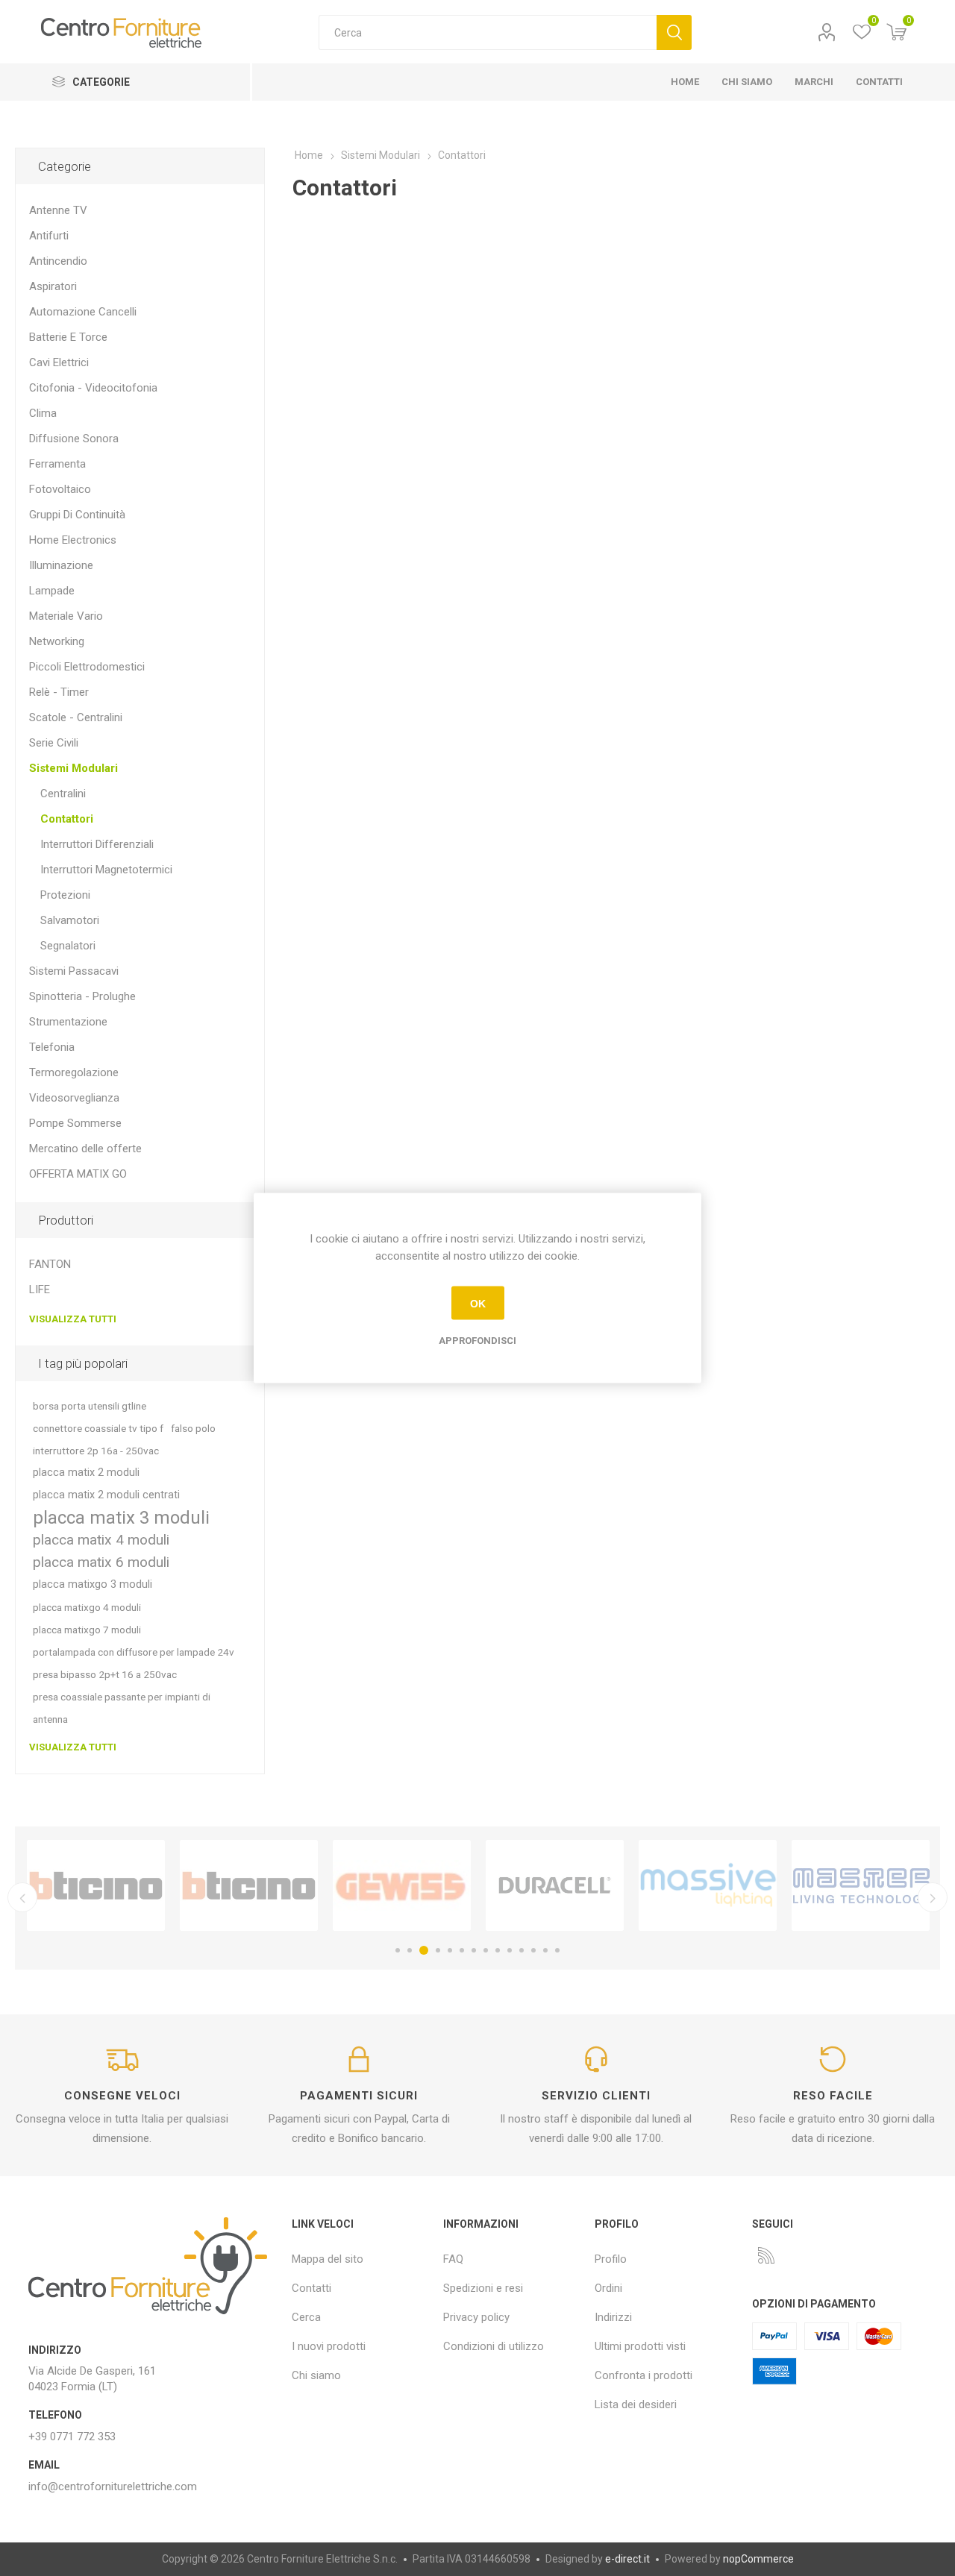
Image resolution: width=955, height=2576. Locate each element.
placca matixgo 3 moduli (93, 1584)
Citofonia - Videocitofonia (93, 388)
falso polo (193, 1428)
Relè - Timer (59, 692)
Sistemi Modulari (73, 768)
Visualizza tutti (73, 1319)
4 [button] (438, 1950)
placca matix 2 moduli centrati (106, 1495)
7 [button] (474, 1950)
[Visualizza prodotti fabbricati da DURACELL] (555, 1885)
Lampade (52, 591)
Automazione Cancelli (83, 312)
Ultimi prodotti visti (640, 2346)
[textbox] (488, 32)
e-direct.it (627, 2559)
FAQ (453, 2259)
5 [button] (450, 1950)
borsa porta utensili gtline (90, 1406)
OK (478, 1303)
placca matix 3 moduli (121, 1518)
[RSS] (766, 2255)
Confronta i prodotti (644, 2375)
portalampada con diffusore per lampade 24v (134, 1652)
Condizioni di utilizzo (494, 2346)
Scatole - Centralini (76, 717)
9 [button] (498, 1950)
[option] (96, 1885)
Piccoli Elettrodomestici (87, 667)
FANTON (50, 1264)
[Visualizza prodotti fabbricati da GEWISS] (402, 1885)
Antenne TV (58, 210)
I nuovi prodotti (329, 2346)
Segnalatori (68, 946)
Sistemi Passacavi (74, 971)
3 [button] (424, 1950)
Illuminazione (61, 565)
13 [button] (545, 1950)
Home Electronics (73, 540)
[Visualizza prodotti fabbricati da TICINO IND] (249, 1885)
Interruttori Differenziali (97, 844)
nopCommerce (758, 2559)
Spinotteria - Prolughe (82, 996)
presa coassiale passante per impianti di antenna (122, 1708)
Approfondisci (477, 1341)
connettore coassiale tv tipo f (98, 1428)
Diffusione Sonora (74, 439)
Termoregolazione (74, 1072)
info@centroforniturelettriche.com (113, 2487)
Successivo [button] (933, 1897)
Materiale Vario (66, 616)
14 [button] (557, 1950)
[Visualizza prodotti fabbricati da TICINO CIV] (96, 1885)
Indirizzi (613, 2317)
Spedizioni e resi (483, 2288)
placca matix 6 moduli (101, 1562)
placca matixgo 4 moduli (87, 1607)
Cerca (674, 32)
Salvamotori (70, 920)
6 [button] (462, 1950)
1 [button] (398, 1950)
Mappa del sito (328, 2259)
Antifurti (49, 236)
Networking (57, 641)
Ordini (608, 2288)
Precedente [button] (22, 1897)
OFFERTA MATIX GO (78, 1174)
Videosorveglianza (74, 1098)
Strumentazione (68, 1022)
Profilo (826, 32)
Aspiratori (53, 286)
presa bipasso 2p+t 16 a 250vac (105, 1674)
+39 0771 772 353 (72, 2437)
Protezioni (65, 895)
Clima (43, 413)
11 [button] (522, 1950)
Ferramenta (57, 464)
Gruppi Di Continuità (77, 515)
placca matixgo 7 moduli (87, 1630)
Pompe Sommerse (75, 1123)
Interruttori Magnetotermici (106, 870)
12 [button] (533, 1950)
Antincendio (58, 261)
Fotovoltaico (60, 489)
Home (309, 155)
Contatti (311, 2288)
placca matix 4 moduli (101, 1540)
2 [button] (410, 1950)
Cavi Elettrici (59, 362)
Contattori (67, 819)
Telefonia (52, 1047)
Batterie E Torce (68, 337)
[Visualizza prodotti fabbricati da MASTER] (861, 1885)
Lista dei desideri (636, 2404)
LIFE (40, 1289)
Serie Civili (54, 743)
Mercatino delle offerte (85, 1149)
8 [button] (486, 1950)
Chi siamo (316, 2375)
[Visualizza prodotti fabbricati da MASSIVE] (708, 1885)
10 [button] (510, 1950)
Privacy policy (476, 2317)
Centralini (63, 794)
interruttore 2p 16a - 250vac (96, 1451)
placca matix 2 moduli (86, 1473)
